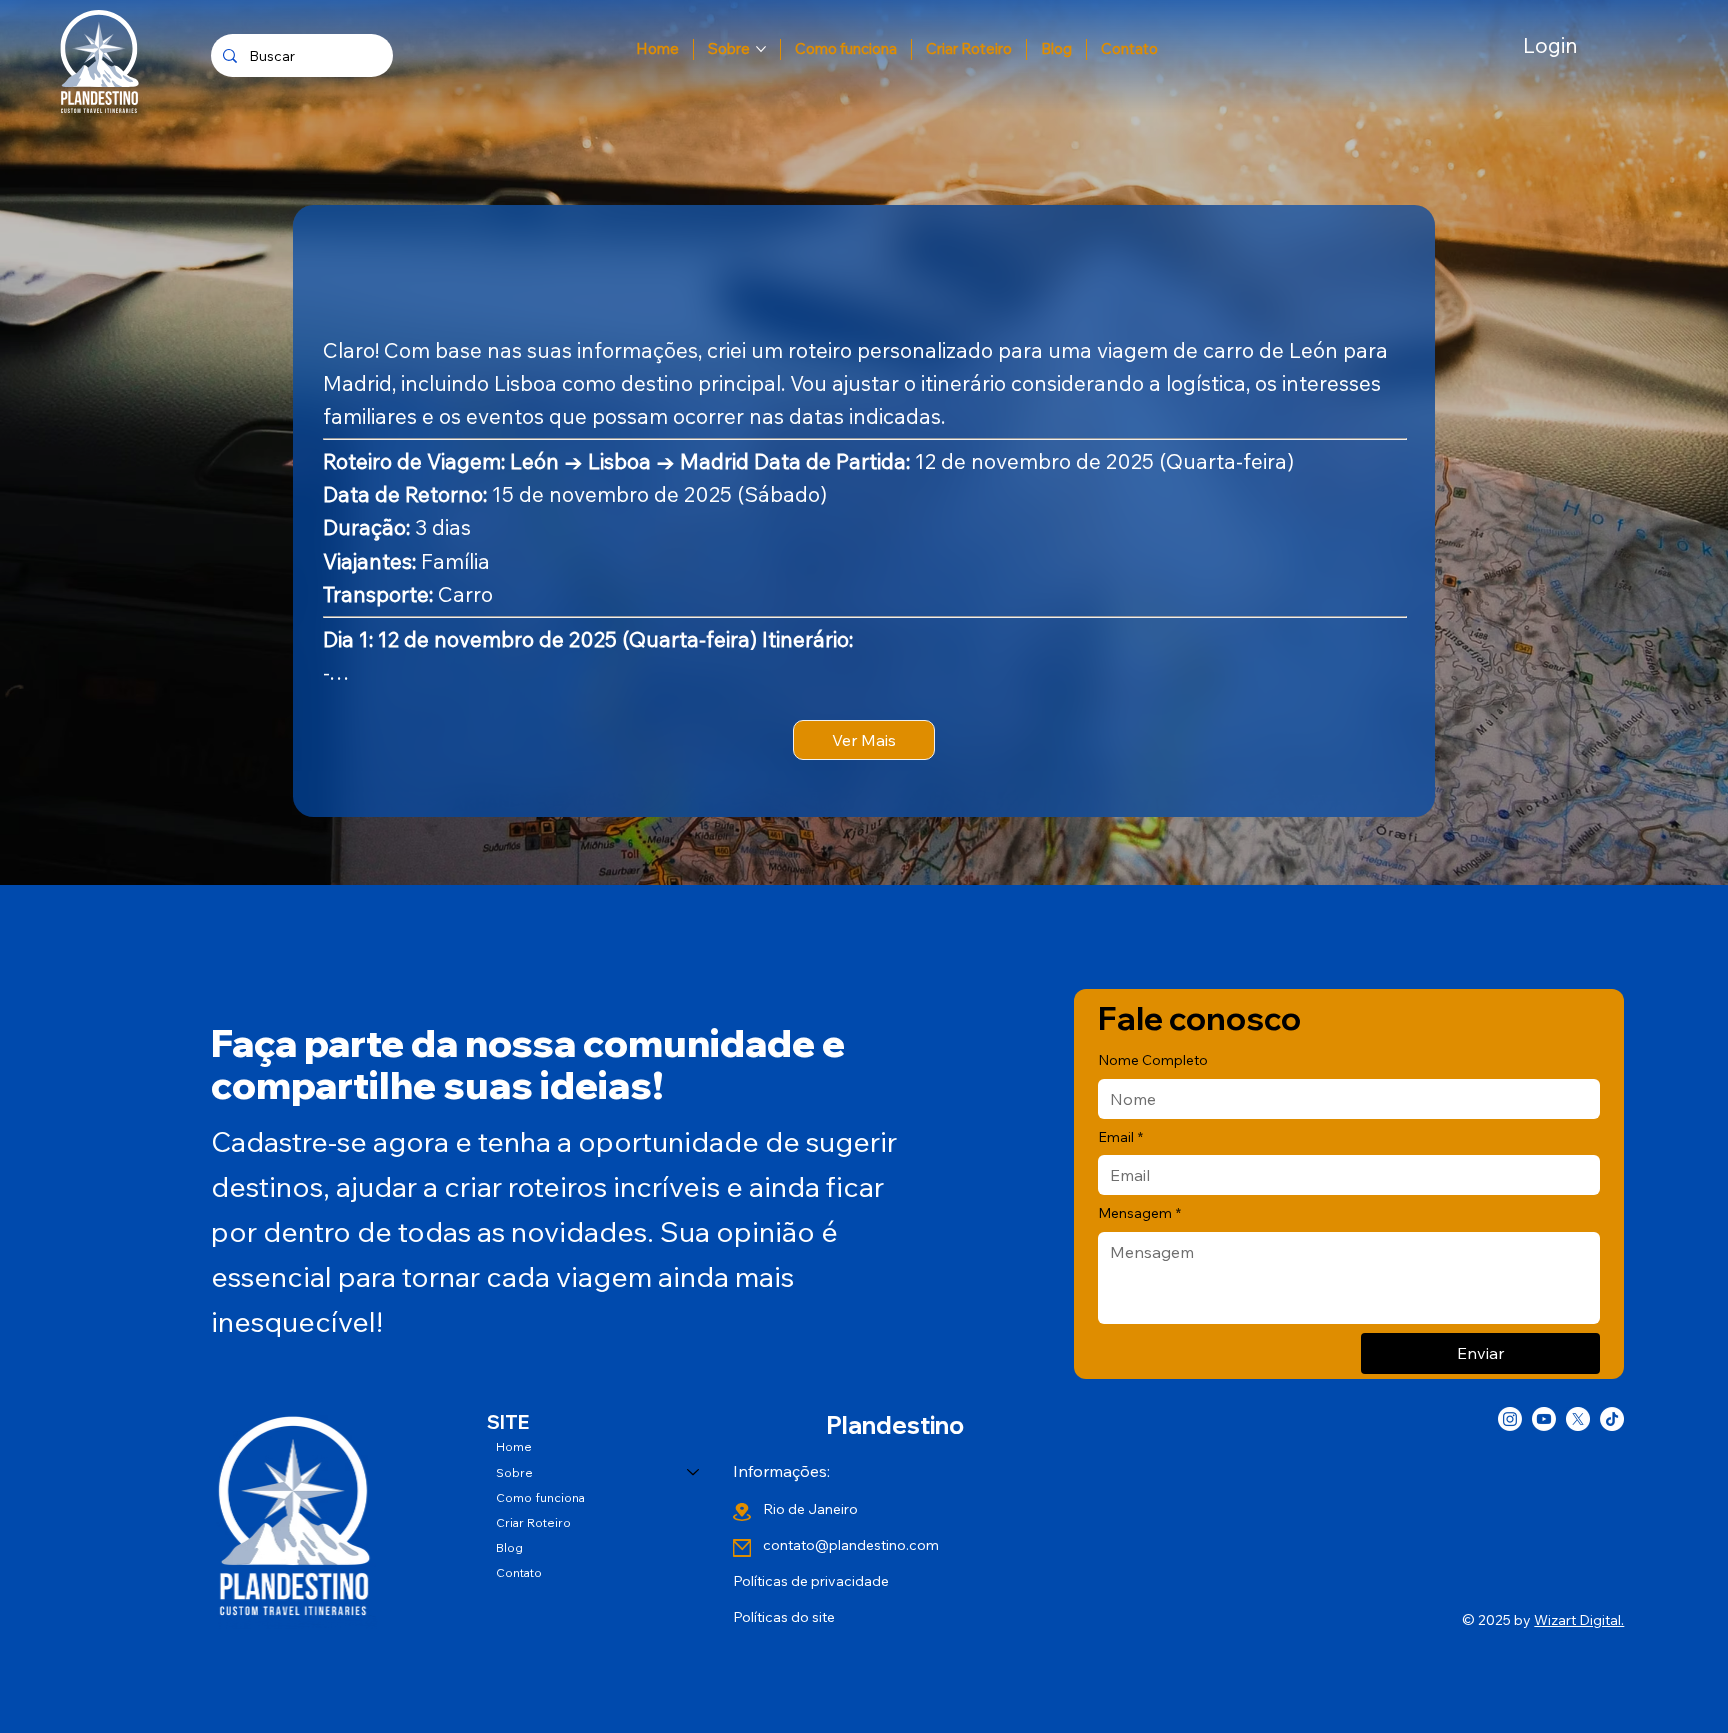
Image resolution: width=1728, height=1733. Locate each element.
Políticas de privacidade (811, 1581)
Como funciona (540, 1497)
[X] (1578, 1419)
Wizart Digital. (1579, 1620)
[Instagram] (1510, 1419)
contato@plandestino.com (851, 1545)
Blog (509, 1547)
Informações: (781, 1471)
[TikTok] (1612, 1419)
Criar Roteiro (533, 1522)
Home (514, 1446)
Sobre (514, 1472)
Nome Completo (1153, 1060)
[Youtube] (1544, 1419)
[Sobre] (694, 1472)
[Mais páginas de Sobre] (761, 49)
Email (1120, 1137)
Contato (519, 1572)
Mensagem (1139, 1213)
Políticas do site (784, 1617)
